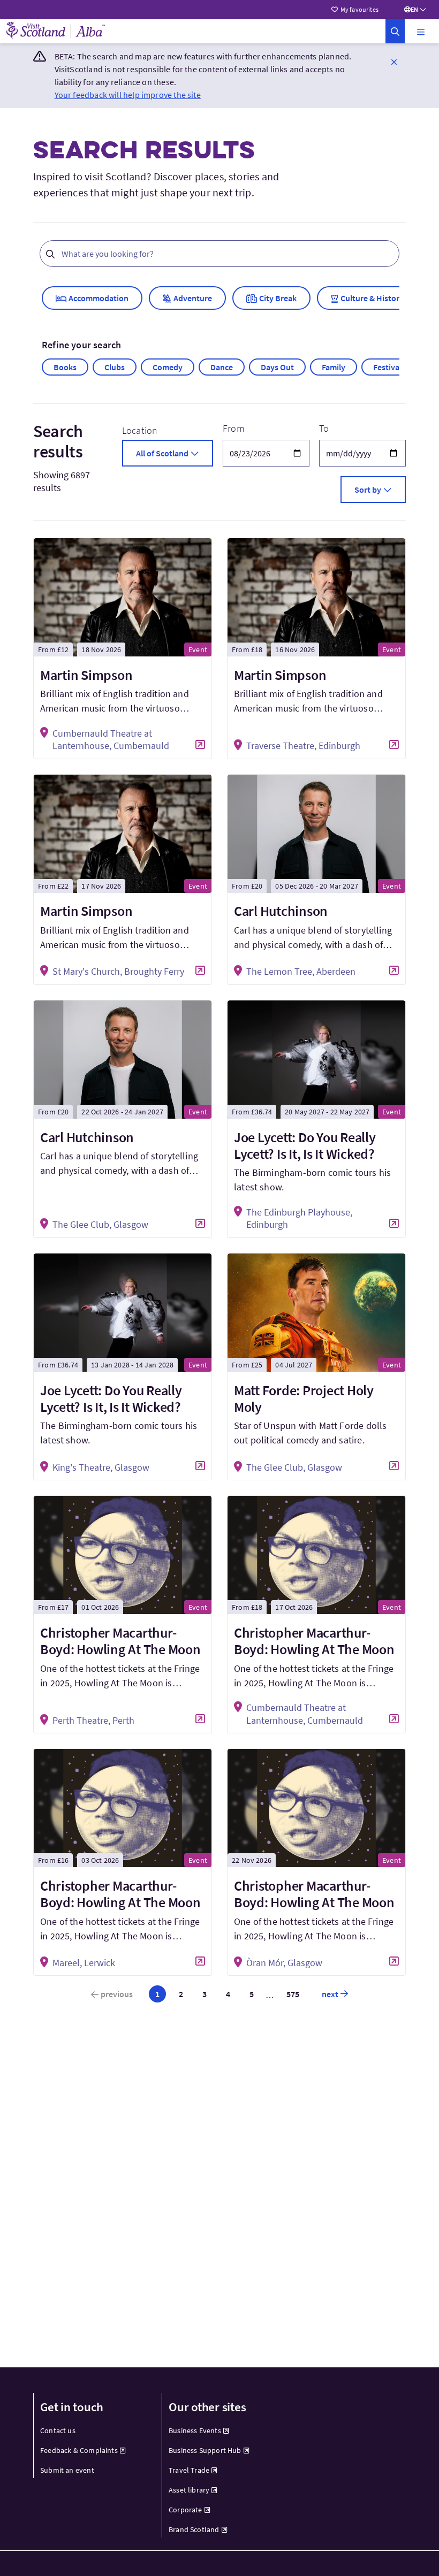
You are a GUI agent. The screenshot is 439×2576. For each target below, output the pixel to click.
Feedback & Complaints (79, 2450)
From (234, 428)
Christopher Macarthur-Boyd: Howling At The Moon (120, 1641)
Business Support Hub (205, 2450)
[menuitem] (91, 2431)
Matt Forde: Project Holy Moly (304, 1398)
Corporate (186, 2510)
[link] (395, 31)
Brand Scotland (194, 2529)
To (324, 428)
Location (140, 430)
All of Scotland (162, 453)
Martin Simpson (86, 675)
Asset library (189, 2490)
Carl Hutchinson (281, 911)
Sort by (368, 490)
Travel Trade (189, 2470)
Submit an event (67, 2470)
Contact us (58, 2430)
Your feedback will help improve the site (128, 95)
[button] (421, 32)
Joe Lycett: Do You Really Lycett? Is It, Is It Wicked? (305, 1145)
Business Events (195, 2430)
